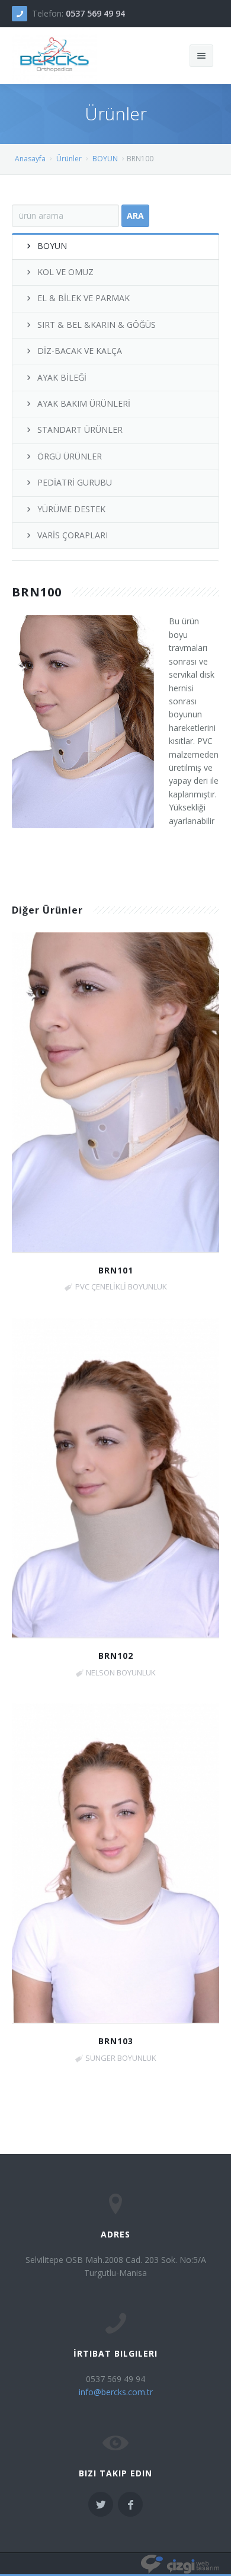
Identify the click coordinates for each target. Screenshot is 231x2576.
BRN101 (116, 1270)
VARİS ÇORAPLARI (73, 535)
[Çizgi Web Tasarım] (180, 2564)
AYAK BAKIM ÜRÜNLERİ (84, 403)
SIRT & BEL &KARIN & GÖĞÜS (97, 325)
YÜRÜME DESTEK (71, 509)
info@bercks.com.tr (116, 2392)
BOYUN (105, 159)
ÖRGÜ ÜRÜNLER (70, 456)
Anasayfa (30, 159)
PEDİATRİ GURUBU (75, 482)
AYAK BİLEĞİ (62, 377)
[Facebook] (130, 2504)
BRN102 (116, 1656)
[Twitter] (101, 2504)
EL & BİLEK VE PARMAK (84, 298)
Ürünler (69, 159)
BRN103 (116, 2041)
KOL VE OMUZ (65, 272)
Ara (135, 216)
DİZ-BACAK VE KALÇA (80, 351)
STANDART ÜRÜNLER (80, 430)
